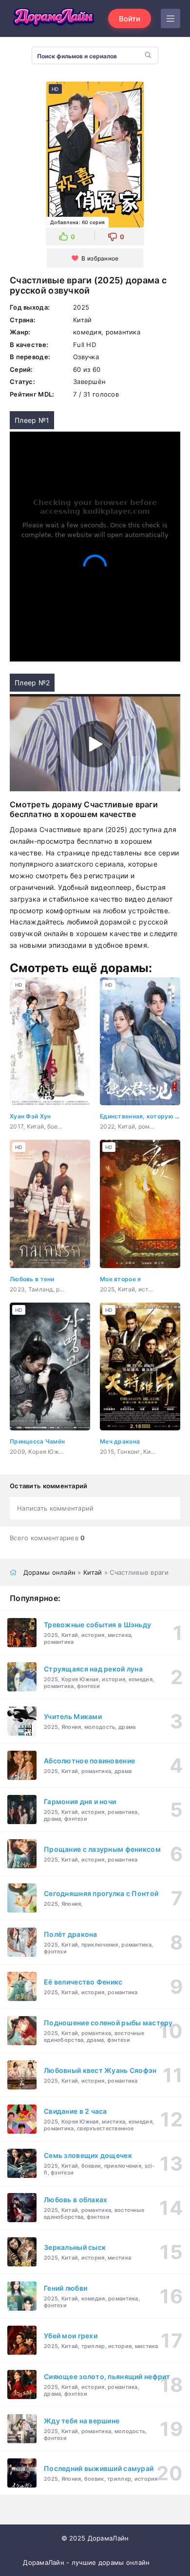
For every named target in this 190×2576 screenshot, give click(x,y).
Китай (93, 1572)
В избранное (100, 258)
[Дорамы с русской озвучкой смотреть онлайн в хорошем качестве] (54, 18)
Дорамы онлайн (50, 1572)
